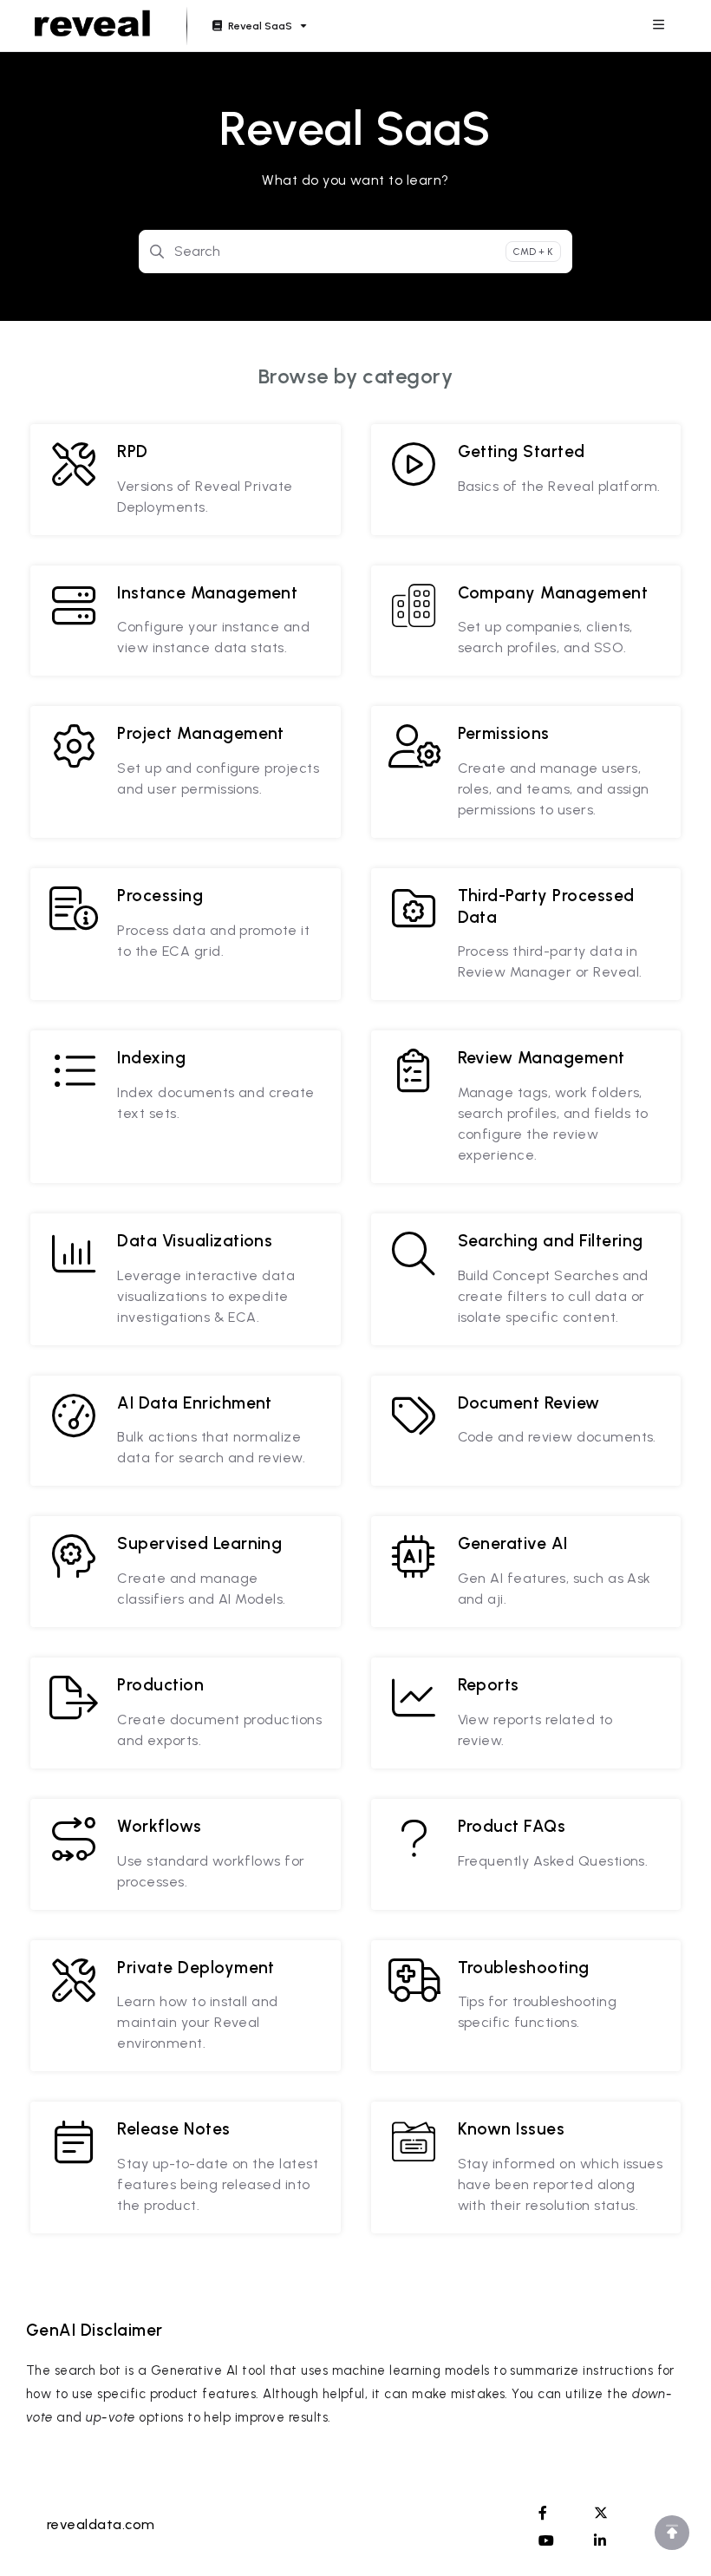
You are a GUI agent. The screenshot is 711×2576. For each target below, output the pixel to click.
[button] (672, 2533)
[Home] (92, 26)
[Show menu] (658, 26)
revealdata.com (101, 2524)
